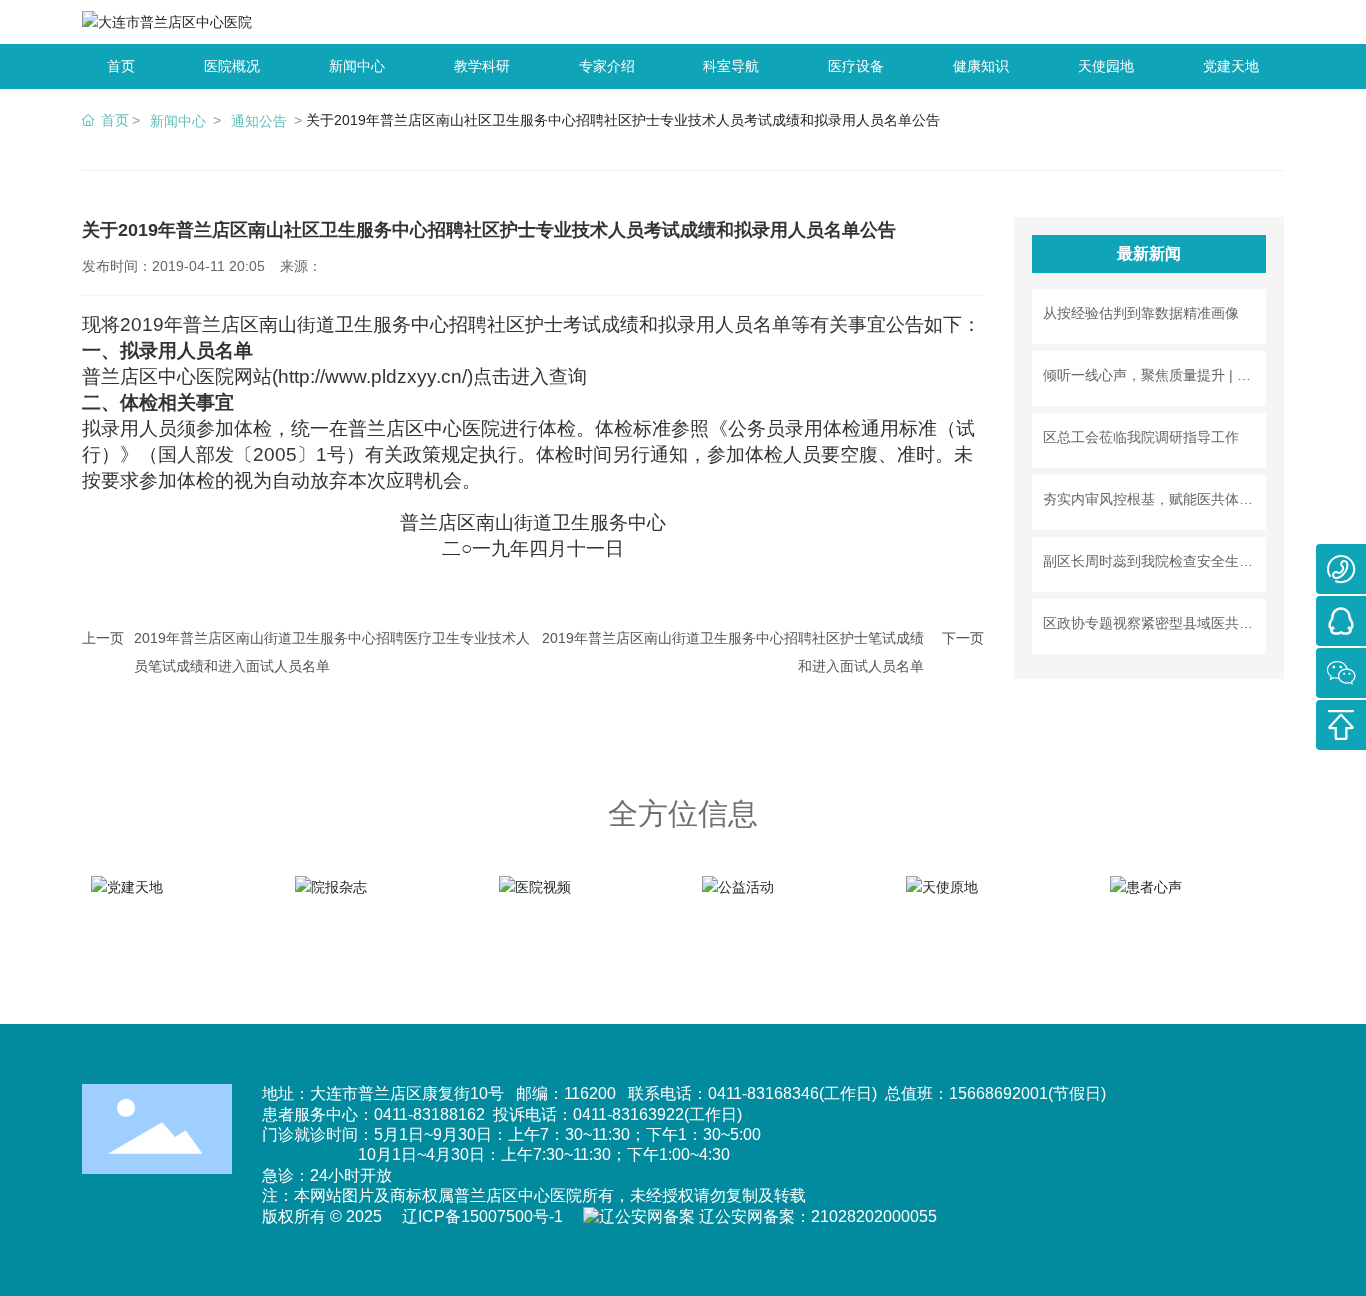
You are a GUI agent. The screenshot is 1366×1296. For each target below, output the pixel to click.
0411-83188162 (429, 1114)
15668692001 (998, 1093)
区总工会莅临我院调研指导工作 (1141, 437)
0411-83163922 (628, 1114)
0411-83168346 (763, 1093)
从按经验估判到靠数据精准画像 (1141, 313)
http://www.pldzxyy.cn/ (372, 376)
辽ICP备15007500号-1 (482, 1216)
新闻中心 (178, 121)
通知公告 (259, 121)
